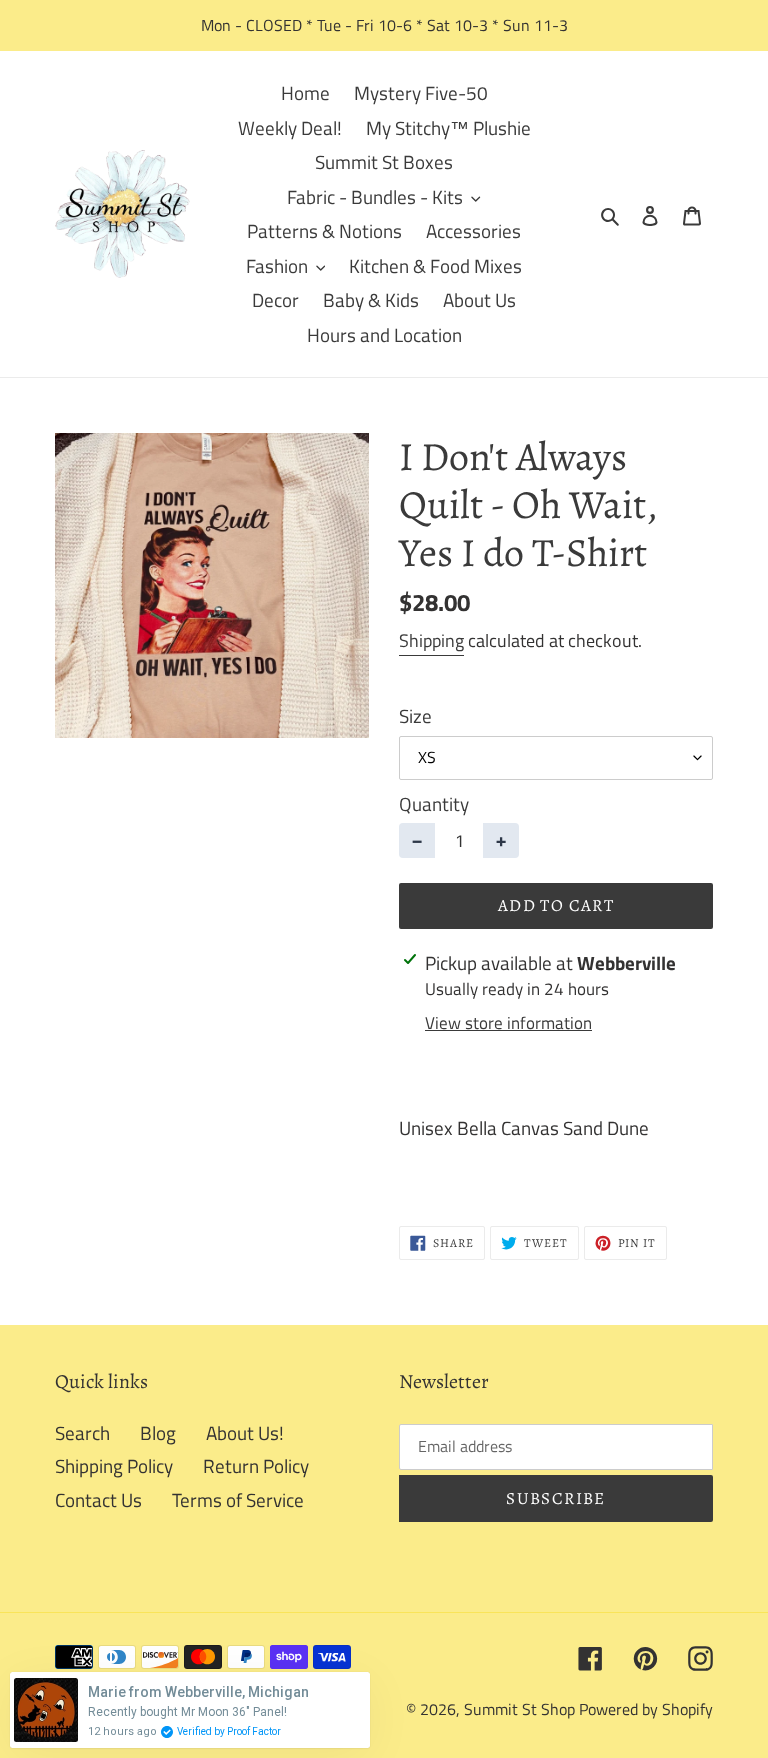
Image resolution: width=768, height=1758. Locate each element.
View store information (508, 1023)
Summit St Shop (519, 1709)
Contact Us (98, 1499)
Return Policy (256, 1465)
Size (415, 716)
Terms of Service (238, 1499)
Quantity (434, 804)
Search (82, 1432)
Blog (158, 1432)
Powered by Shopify (646, 1709)
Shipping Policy (114, 1465)
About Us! (245, 1432)
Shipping (431, 640)
